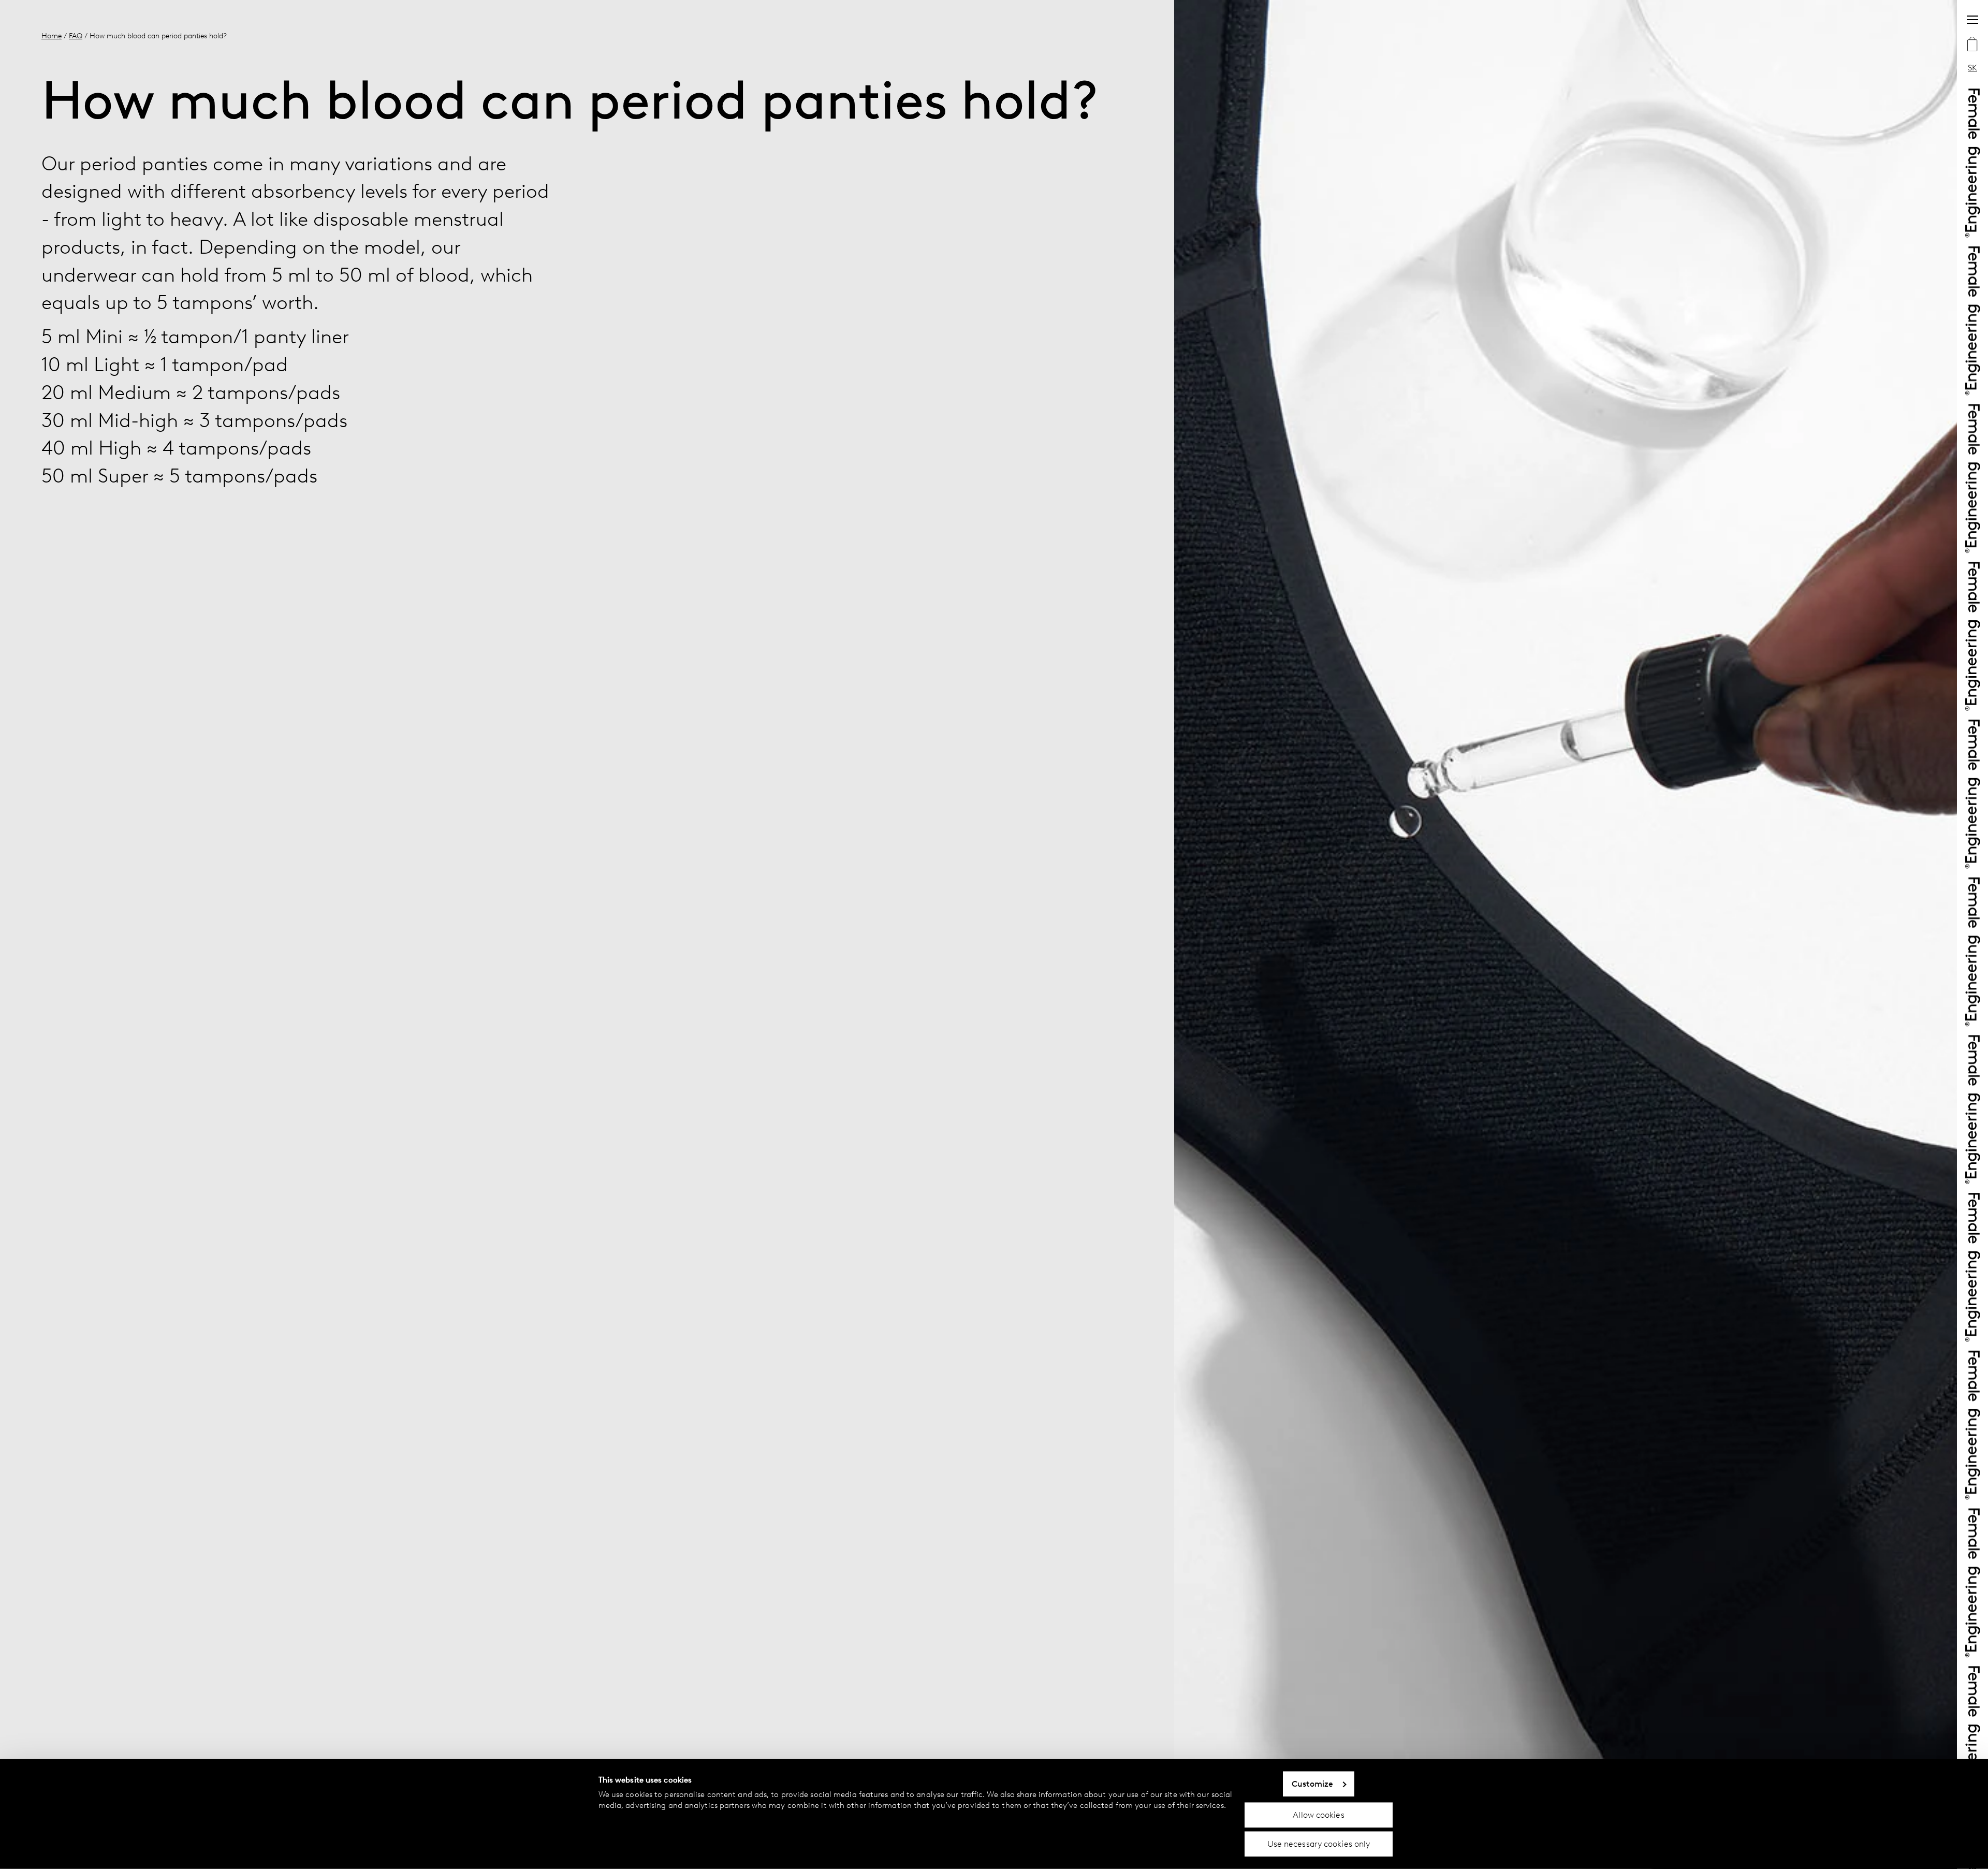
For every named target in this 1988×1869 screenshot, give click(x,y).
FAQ (76, 36)
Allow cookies (1318, 1814)
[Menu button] (1972, 20)
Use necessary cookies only (1319, 1844)
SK (1972, 68)
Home (52, 36)
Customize (1313, 1784)
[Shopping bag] (1972, 45)
